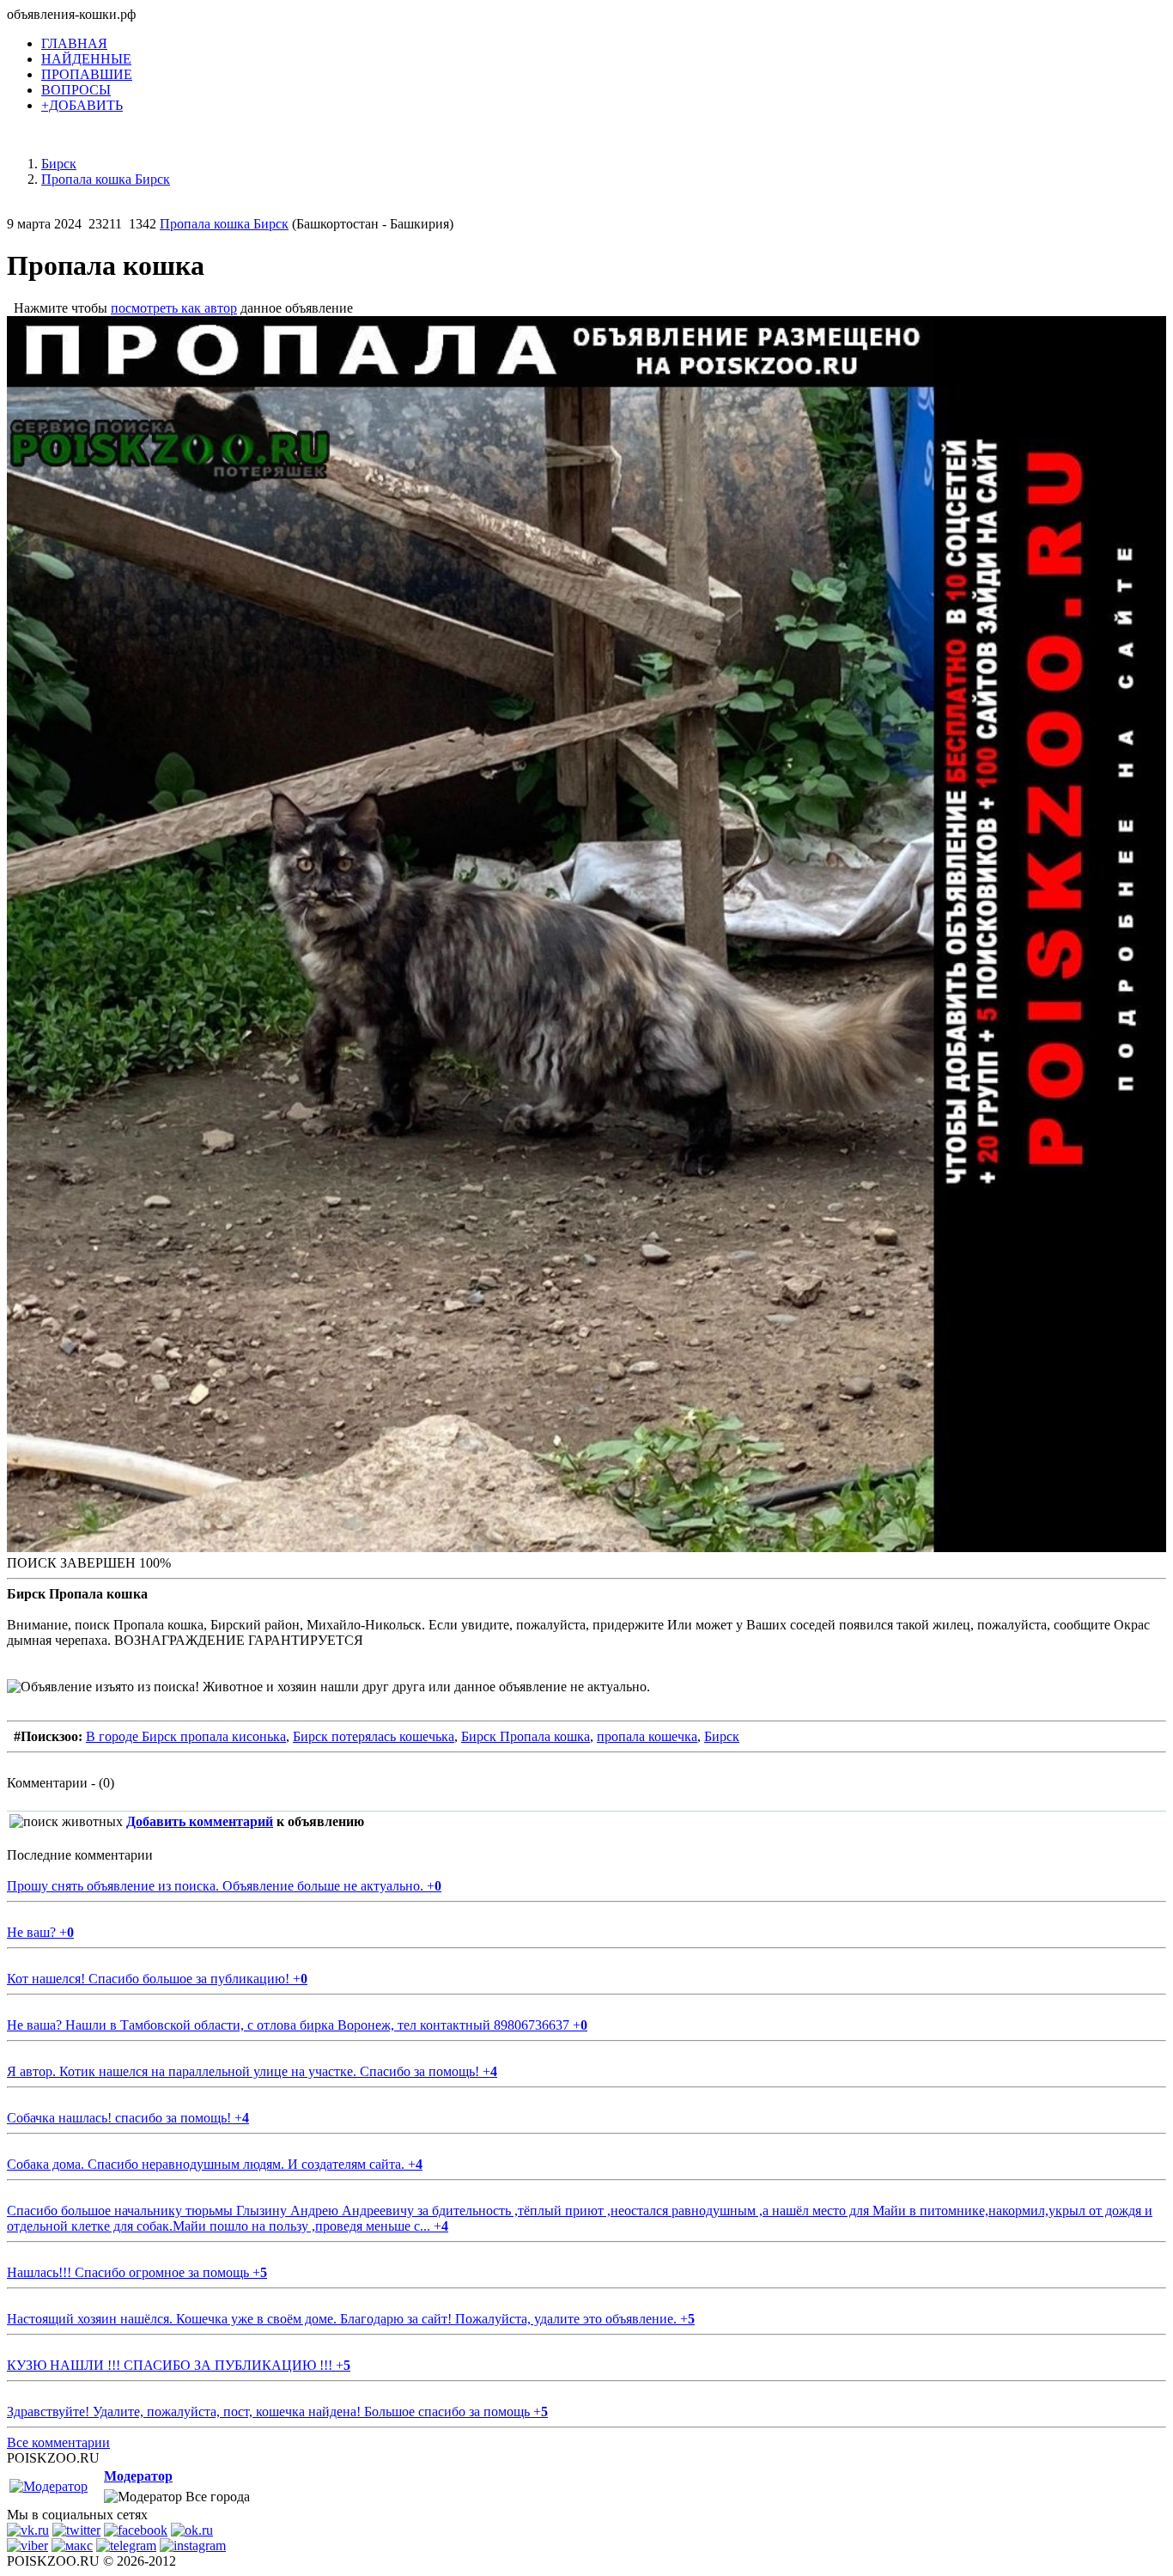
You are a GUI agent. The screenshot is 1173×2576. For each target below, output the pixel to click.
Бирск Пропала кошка (526, 1736)
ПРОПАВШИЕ (87, 74)
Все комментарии (58, 2442)
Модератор (138, 2476)
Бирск (722, 1736)
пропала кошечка (647, 1736)
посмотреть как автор (174, 308)
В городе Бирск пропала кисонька (186, 1736)
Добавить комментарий (200, 1821)
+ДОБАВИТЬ (82, 105)
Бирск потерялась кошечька (374, 1736)
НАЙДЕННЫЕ (86, 59)
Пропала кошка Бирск (224, 224)
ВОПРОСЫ (76, 90)
